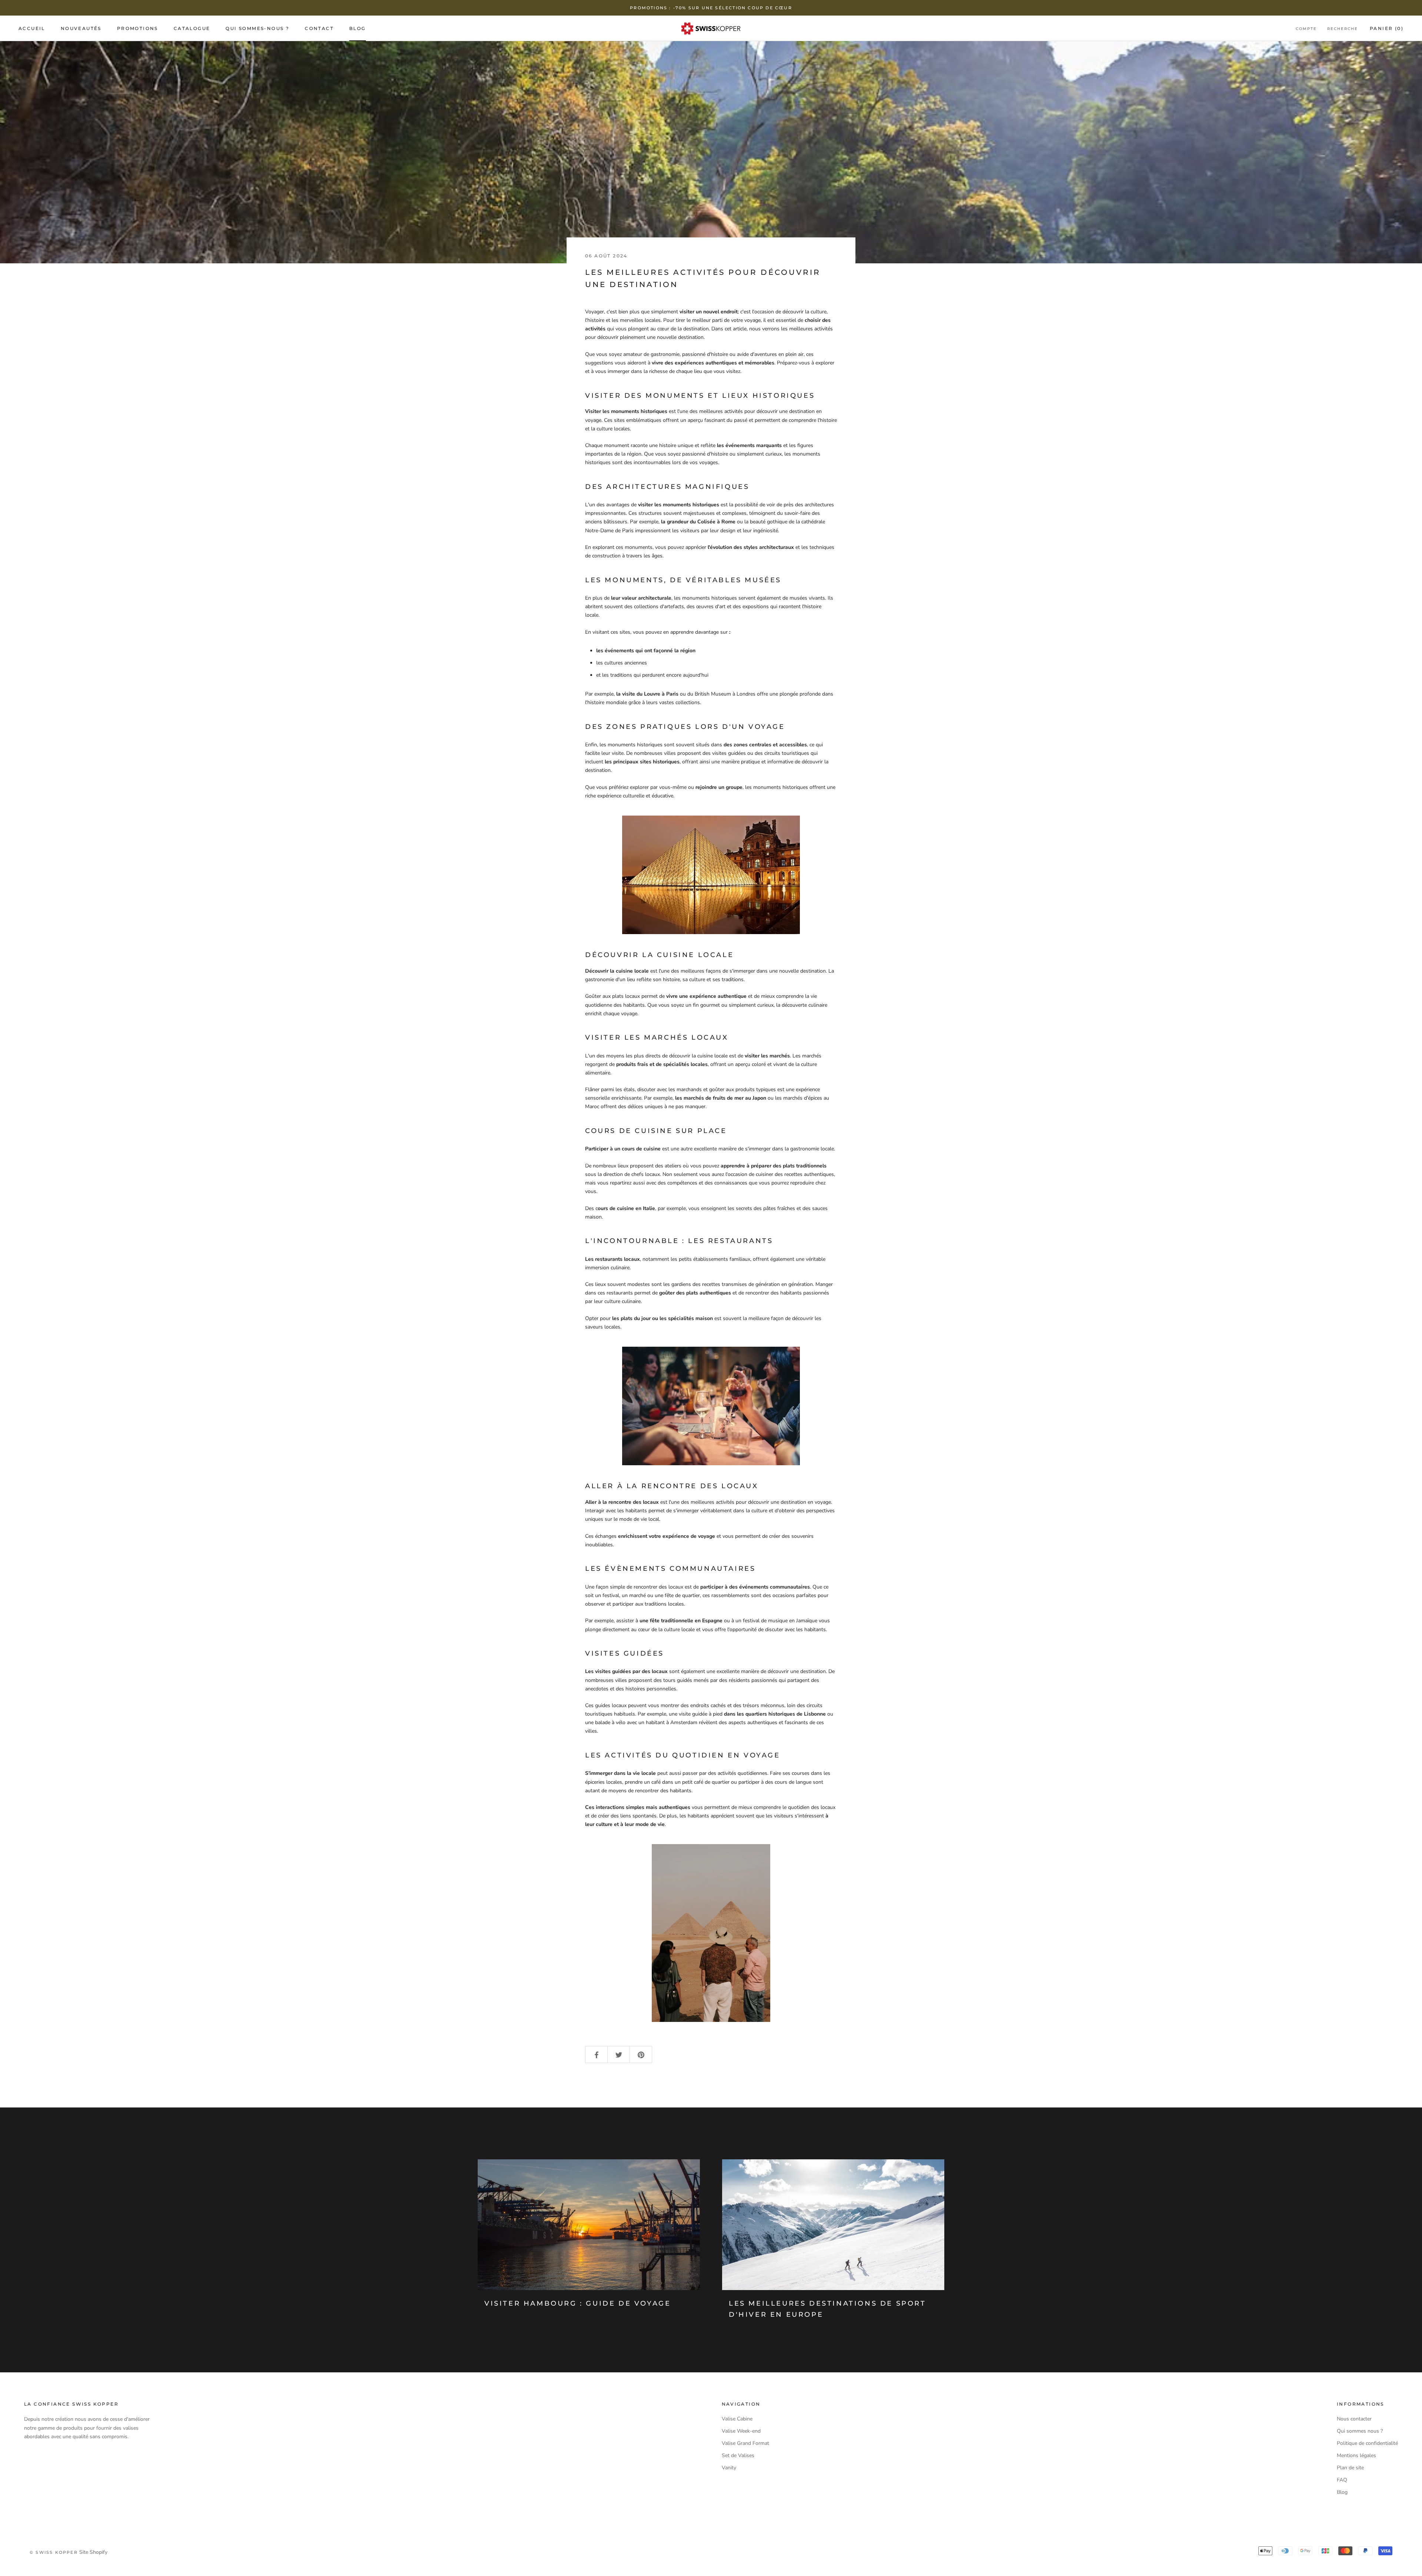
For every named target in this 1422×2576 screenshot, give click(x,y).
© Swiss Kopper (54, 2552)
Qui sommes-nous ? (257, 28)
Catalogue (192, 28)
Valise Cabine (737, 2419)
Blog (358, 28)
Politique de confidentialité (1367, 2443)
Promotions (138, 28)
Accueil (32, 28)
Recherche (1343, 29)
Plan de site (1350, 2468)
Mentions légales (1356, 2455)
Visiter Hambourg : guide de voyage (578, 2303)
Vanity (729, 2468)
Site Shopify (93, 2552)
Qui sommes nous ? (1360, 2431)
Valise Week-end (741, 2431)
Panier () (1387, 28)
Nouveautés (81, 28)
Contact (319, 28)
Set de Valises (738, 2455)
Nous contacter (1354, 2419)
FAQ (1342, 2480)
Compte (1306, 29)
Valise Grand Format (745, 2443)
